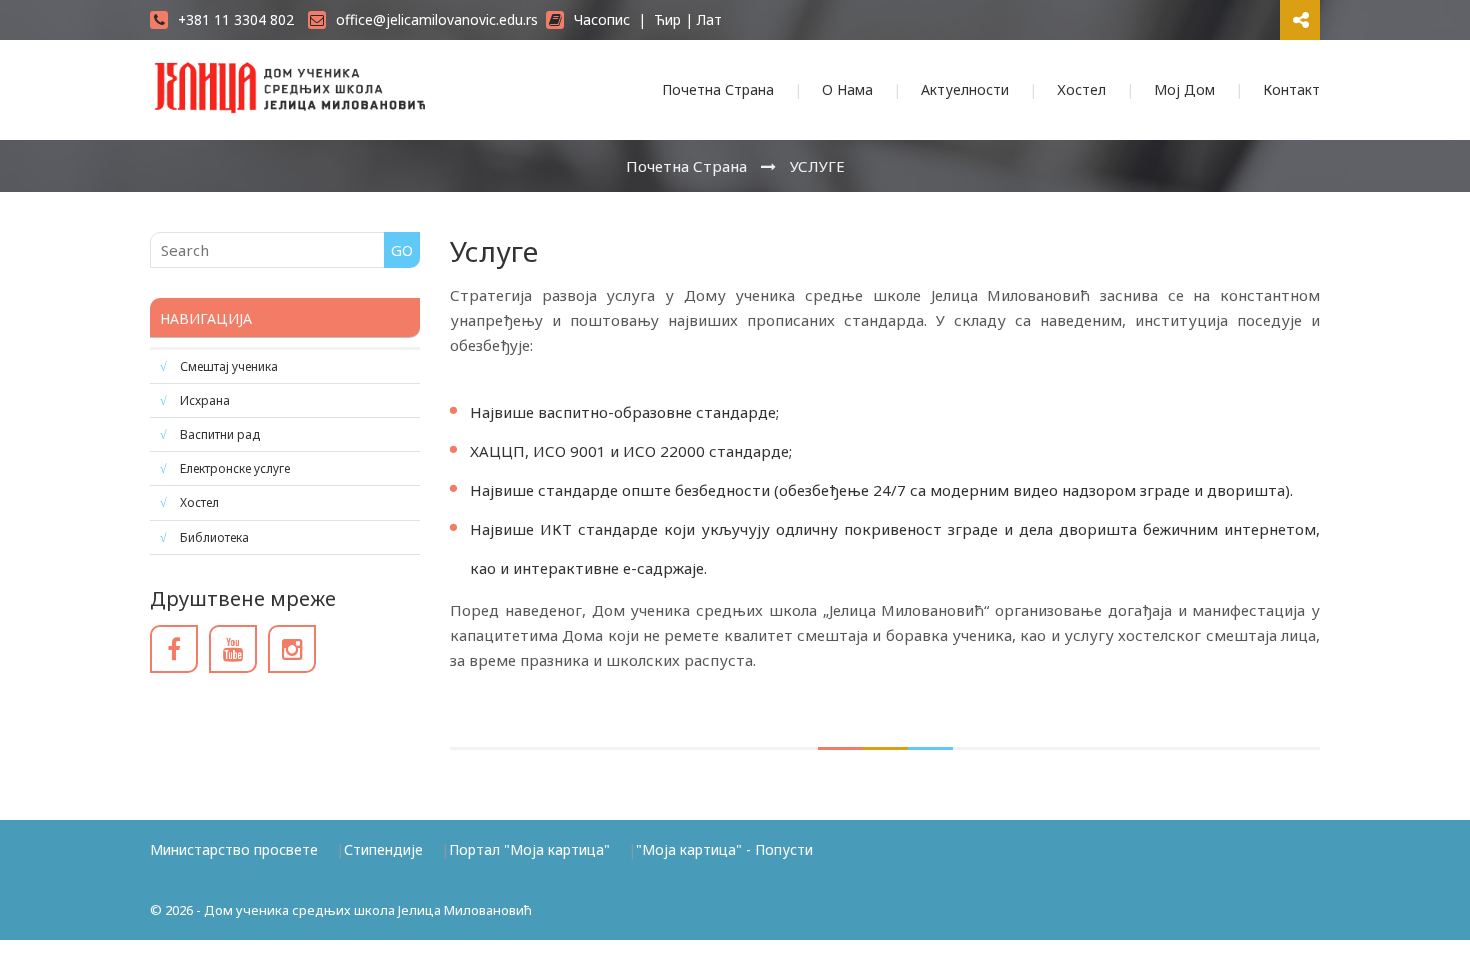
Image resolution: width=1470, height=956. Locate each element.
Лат (709, 19)
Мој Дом (1184, 89)
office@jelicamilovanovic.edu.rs (437, 19)
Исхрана (205, 400)
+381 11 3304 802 (236, 19)
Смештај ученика (229, 366)
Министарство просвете (234, 849)
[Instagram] (292, 649)
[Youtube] (233, 649)
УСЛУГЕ (817, 166)
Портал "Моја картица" (529, 849)
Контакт (1291, 89)
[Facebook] (174, 649)
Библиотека (214, 537)
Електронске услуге (235, 468)
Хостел (1081, 89)
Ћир (667, 19)
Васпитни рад (220, 434)
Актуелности (965, 89)
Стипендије (383, 849)
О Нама (847, 89)
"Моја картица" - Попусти (724, 849)
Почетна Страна (718, 89)
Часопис (602, 19)
